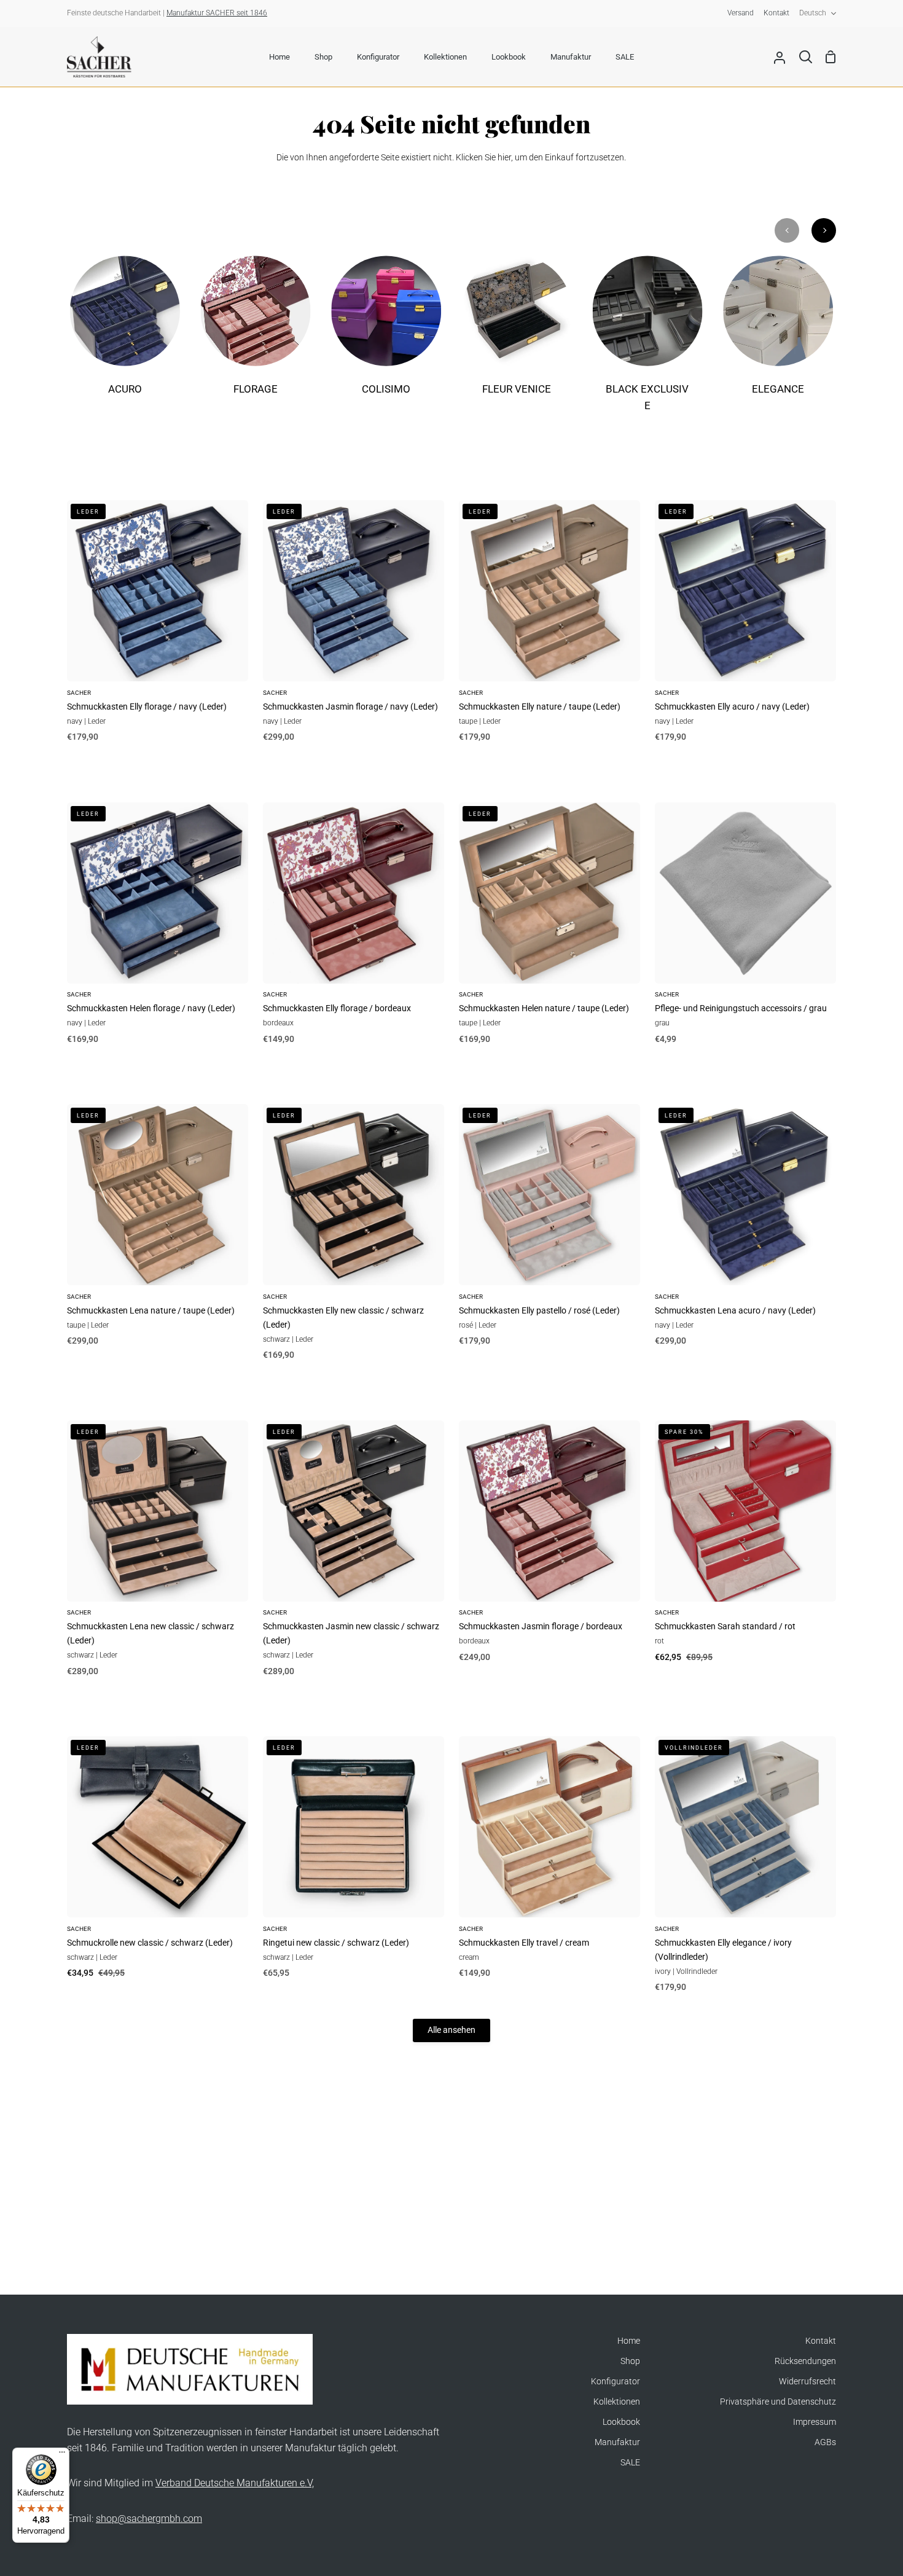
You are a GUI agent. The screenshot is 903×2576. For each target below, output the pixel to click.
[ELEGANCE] (778, 334)
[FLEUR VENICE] (517, 334)
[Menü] (62, 2455)
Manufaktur (617, 2442)
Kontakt (821, 2341)
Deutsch (813, 13)
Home (629, 2341)
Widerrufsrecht (807, 2382)
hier (504, 158)
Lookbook (621, 2422)
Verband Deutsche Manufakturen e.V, (235, 2483)
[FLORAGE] (256, 334)
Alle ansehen (451, 2030)
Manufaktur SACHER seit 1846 (217, 13)
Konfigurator (616, 2382)
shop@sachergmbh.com (149, 2519)
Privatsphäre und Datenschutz (778, 2402)
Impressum (815, 2422)
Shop (630, 2361)
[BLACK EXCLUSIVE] (648, 342)
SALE (630, 2463)
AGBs (825, 2442)
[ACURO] (125, 334)
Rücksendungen (805, 2361)
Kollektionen (617, 2402)
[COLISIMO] (386, 334)
